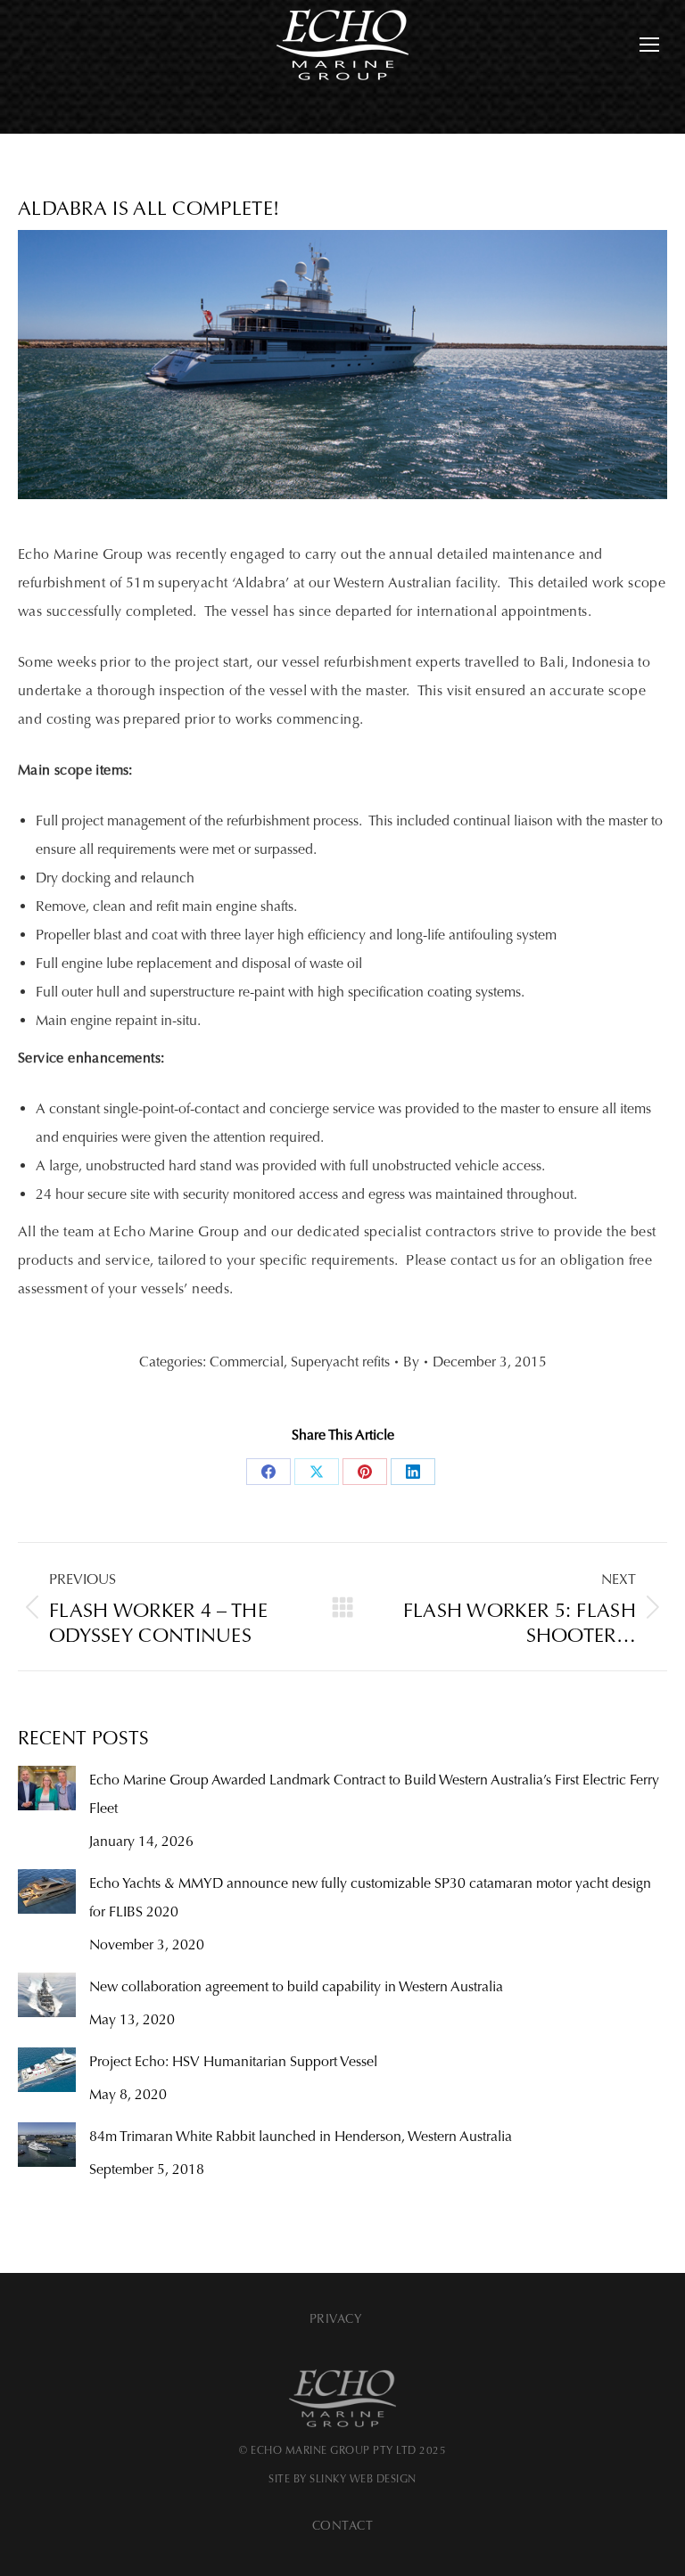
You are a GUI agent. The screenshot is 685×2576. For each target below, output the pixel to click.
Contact (343, 2526)
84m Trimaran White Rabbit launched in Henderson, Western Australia (301, 2136)
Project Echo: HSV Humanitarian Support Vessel (233, 2061)
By (411, 1362)
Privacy (336, 2319)
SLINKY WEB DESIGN (363, 2479)
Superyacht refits (340, 1362)
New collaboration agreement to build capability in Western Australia (296, 1986)
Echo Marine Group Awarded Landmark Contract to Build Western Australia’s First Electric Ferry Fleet (374, 1794)
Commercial (247, 1362)
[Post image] (47, 1788)
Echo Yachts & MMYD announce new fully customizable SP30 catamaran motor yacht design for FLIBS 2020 (370, 1897)
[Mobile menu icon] (649, 45)
